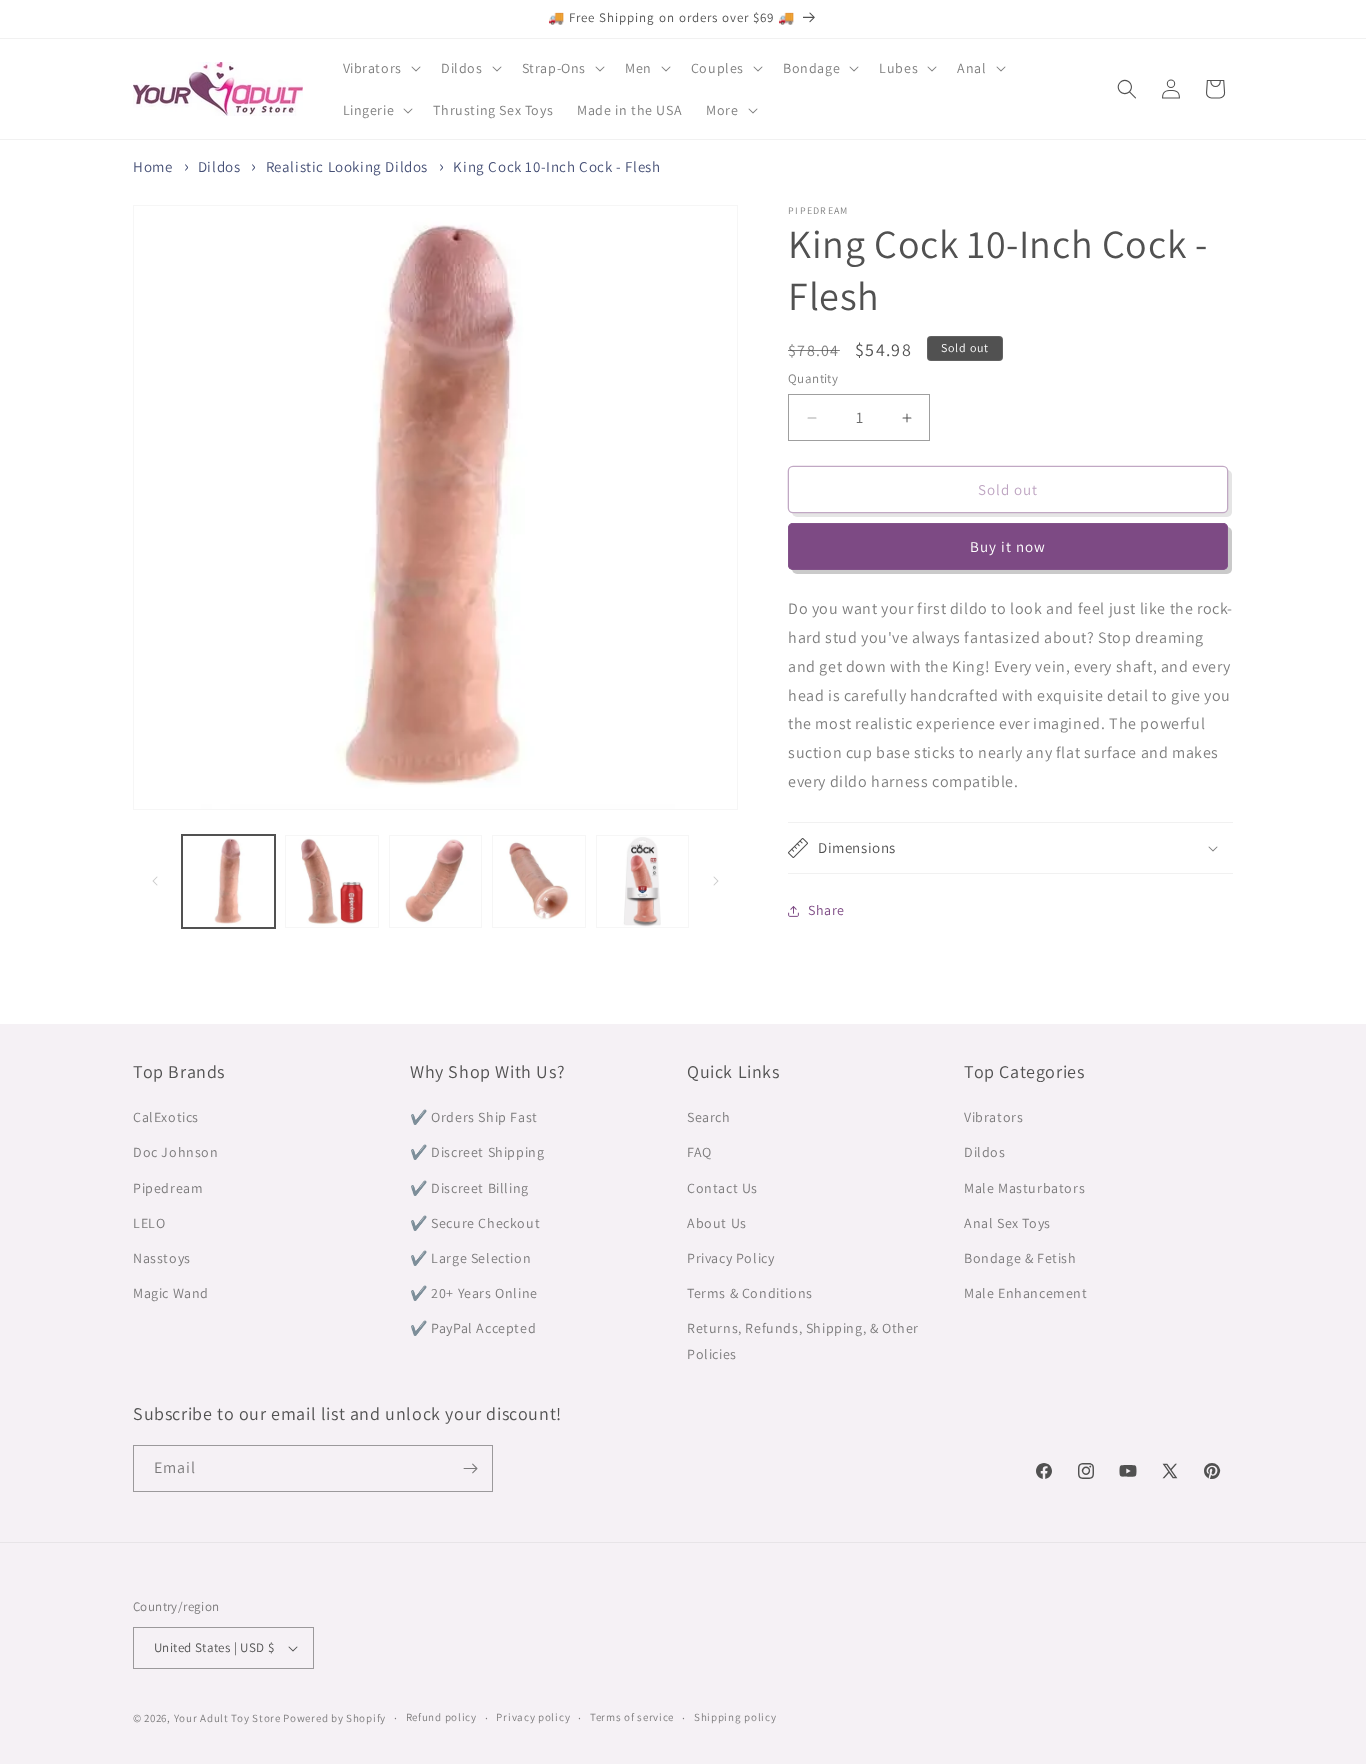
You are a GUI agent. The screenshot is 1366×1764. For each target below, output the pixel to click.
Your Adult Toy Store (227, 1718)
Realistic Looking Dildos (347, 166)
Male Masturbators (1024, 1188)
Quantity (813, 378)
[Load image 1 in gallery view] (228, 881)
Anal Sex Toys (1007, 1223)
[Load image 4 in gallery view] (538, 881)
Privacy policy (533, 1717)
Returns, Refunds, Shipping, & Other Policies (803, 1340)
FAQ (699, 1152)
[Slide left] (155, 881)
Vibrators (993, 1117)
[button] (380, 68)
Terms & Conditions (750, 1293)
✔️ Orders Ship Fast (474, 1117)
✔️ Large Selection (470, 1258)
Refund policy (441, 1717)
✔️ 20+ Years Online (474, 1293)
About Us (717, 1223)
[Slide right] (716, 881)
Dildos (219, 166)
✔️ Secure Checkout (475, 1223)
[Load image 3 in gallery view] (435, 881)
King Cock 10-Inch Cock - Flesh (556, 166)
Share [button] (826, 910)
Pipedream (168, 1188)
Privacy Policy (730, 1258)
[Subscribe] (470, 1468)
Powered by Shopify (334, 1718)
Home (152, 166)
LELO (149, 1223)
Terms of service (632, 1717)
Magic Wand (171, 1293)
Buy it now (1008, 546)
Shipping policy (735, 1717)
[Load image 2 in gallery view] (331, 881)
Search (709, 1117)
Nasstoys (162, 1258)
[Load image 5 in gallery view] (642, 881)
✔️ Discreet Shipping (477, 1152)
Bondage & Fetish (1020, 1258)
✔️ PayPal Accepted (473, 1328)
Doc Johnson (176, 1152)
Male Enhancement (1026, 1293)
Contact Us (722, 1188)
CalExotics (166, 1117)
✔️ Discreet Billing (469, 1188)
